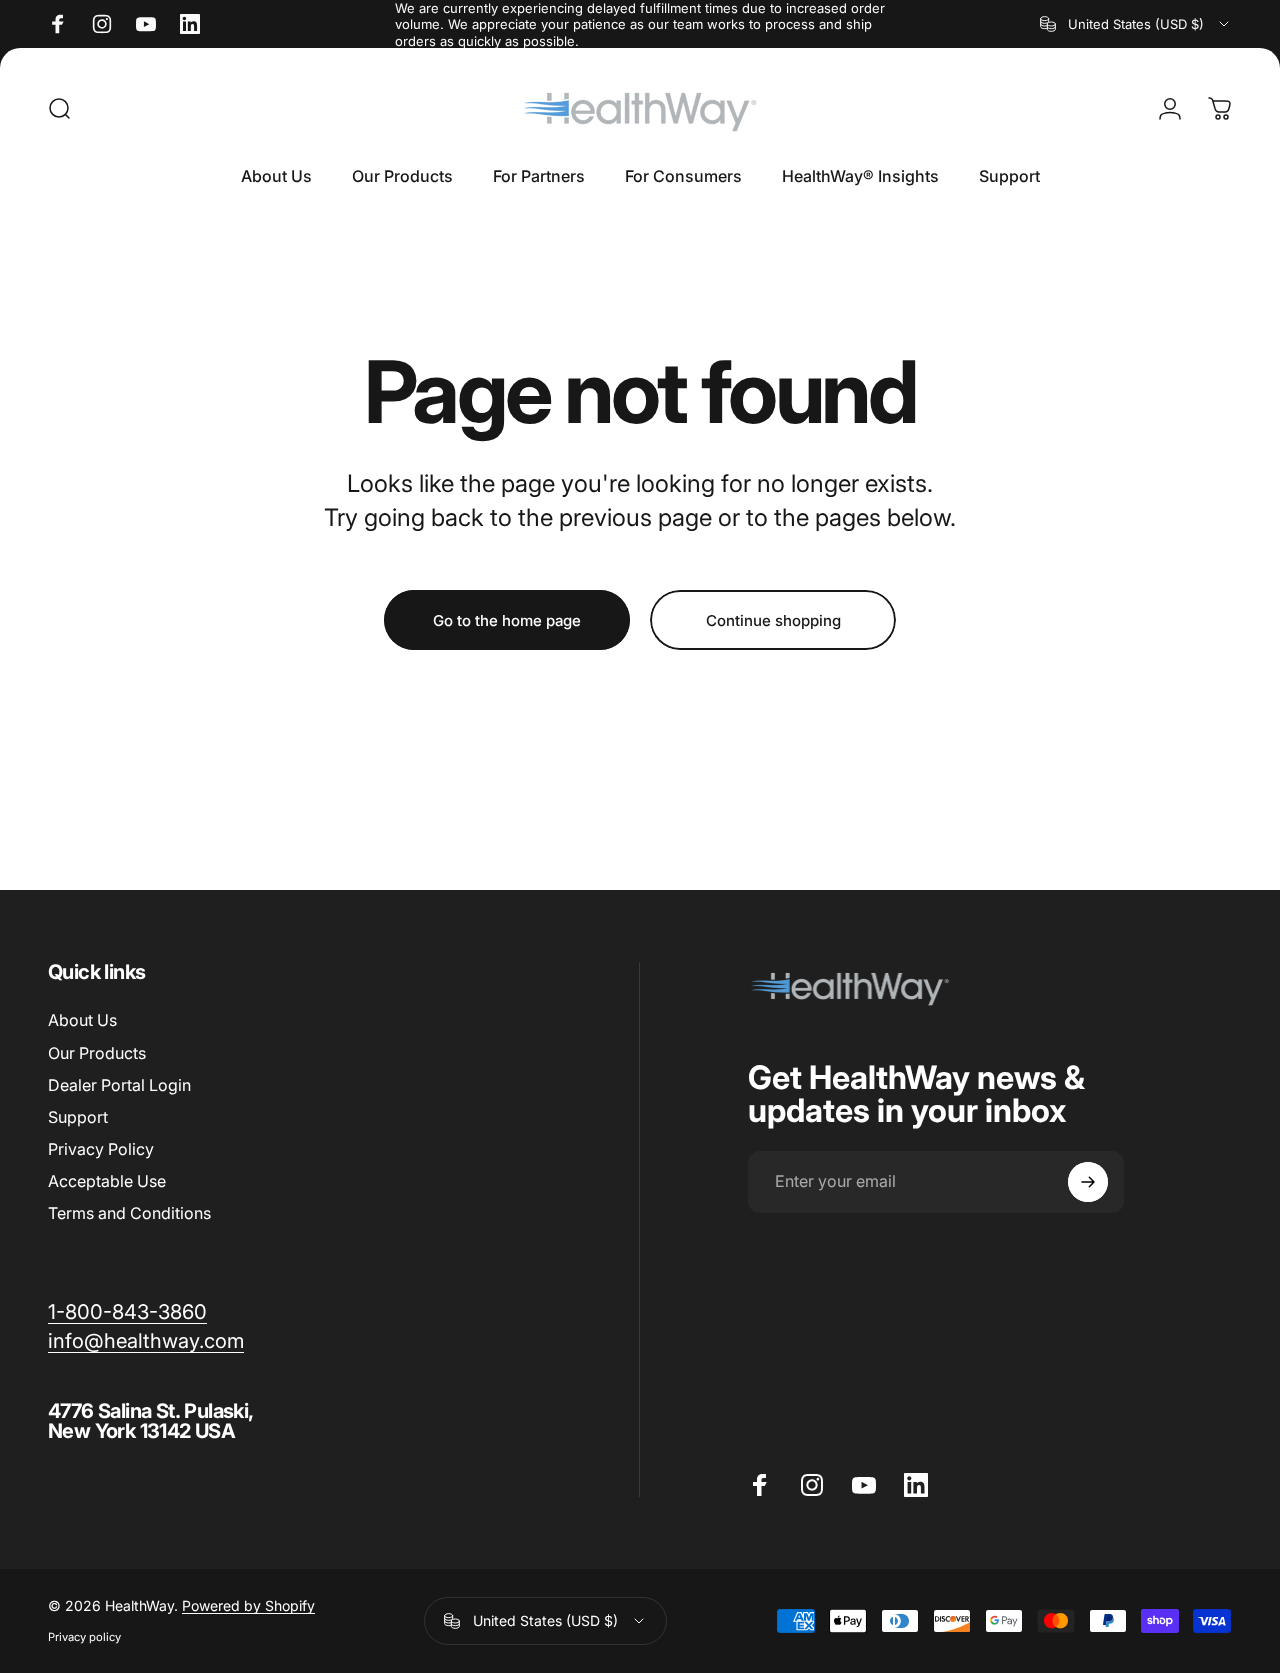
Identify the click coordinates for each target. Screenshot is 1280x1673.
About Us (82, 1020)
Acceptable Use (107, 1181)
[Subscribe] (1088, 1182)
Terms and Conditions (129, 1213)
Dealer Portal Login (119, 1085)
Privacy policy (84, 1638)
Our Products (97, 1053)
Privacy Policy (101, 1149)
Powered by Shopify (248, 1606)
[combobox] (1136, 24)
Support (78, 1117)
